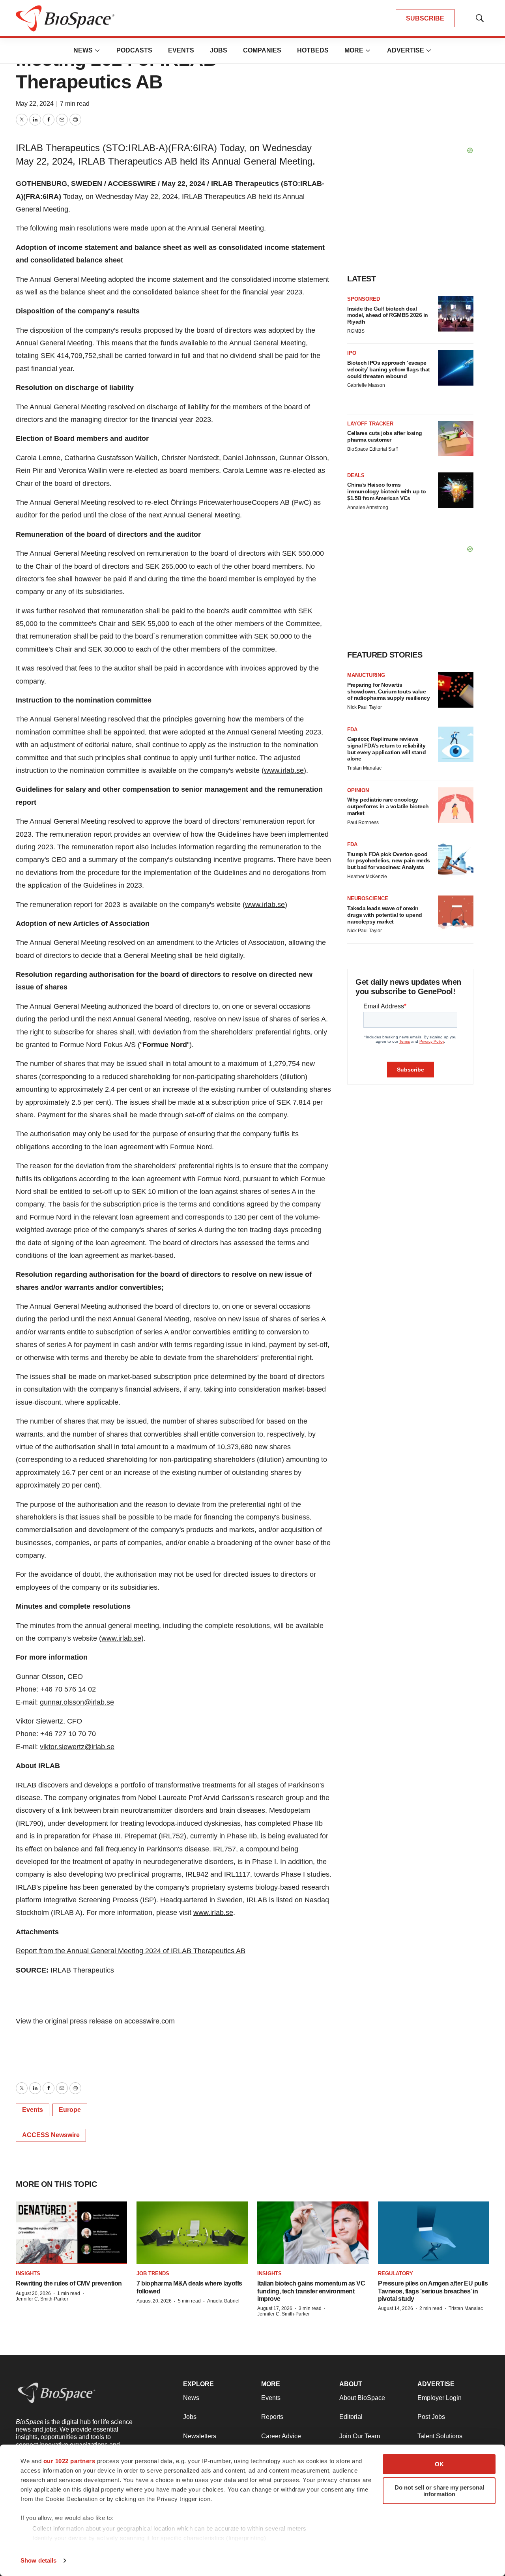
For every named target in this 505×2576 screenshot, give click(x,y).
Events (181, 50)
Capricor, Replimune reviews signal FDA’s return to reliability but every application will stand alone (386, 749)
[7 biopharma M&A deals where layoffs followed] (192, 2233)
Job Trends (153, 2273)
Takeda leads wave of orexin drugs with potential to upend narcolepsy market (385, 915)
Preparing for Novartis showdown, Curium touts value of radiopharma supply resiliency (388, 691)
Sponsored (364, 299)
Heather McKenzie (367, 877)
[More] (97, 51)
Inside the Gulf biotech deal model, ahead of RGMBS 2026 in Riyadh (388, 315)
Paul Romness (363, 822)
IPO (352, 353)
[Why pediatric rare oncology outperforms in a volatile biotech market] (456, 805)
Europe (70, 2110)
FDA (352, 730)
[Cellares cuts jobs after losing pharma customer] (456, 438)
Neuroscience (368, 898)
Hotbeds (313, 50)
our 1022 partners (69, 2461)
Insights (28, 2273)
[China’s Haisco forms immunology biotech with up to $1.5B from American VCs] (456, 490)
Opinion (358, 790)
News (83, 50)
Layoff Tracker (370, 424)
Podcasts (134, 50)
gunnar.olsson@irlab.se (77, 1702)
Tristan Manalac (364, 768)
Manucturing (366, 675)
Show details (38, 2560)
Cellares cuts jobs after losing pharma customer (385, 436)
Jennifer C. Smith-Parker (42, 2299)
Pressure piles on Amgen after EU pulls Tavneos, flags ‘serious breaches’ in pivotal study (433, 2291)
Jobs (219, 50)
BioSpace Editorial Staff (372, 449)
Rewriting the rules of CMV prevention (69, 2283)
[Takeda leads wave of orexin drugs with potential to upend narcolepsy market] (456, 913)
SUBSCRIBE (425, 18)
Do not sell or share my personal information (439, 2491)
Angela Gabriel (223, 2301)
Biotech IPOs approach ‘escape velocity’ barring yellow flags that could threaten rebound (389, 369)
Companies (262, 50)
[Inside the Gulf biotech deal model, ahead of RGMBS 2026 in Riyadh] (456, 314)
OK (439, 2464)
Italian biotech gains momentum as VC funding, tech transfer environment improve (311, 2291)
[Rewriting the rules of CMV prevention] (71, 2233)
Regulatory (396, 2273)
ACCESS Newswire (51, 2135)
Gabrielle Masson (366, 385)
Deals (356, 475)
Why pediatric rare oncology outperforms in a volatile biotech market (388, 806)
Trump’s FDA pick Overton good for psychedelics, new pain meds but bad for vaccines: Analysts (389, 861)
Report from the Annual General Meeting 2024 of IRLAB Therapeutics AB (131, 1951)
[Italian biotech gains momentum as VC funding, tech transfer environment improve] (313, 2233)
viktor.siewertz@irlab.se (77, 1747)
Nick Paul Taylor (365, 707)
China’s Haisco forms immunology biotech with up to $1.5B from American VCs (387, 491)
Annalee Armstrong (368, 508)
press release (91, 2021)
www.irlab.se (284, 770)
